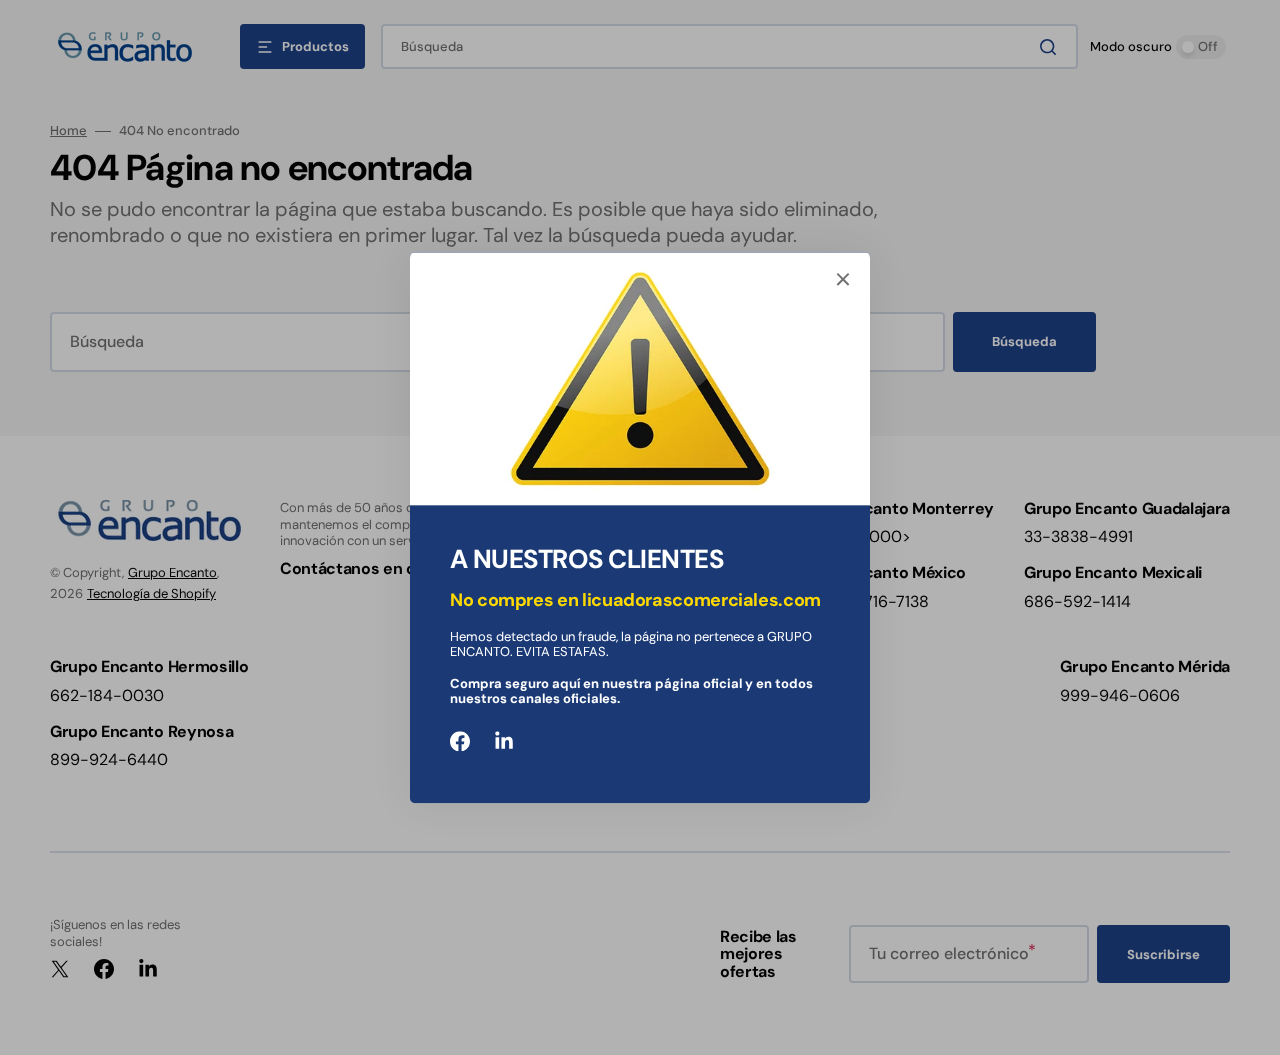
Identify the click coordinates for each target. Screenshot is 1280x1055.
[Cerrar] (843, 279)
